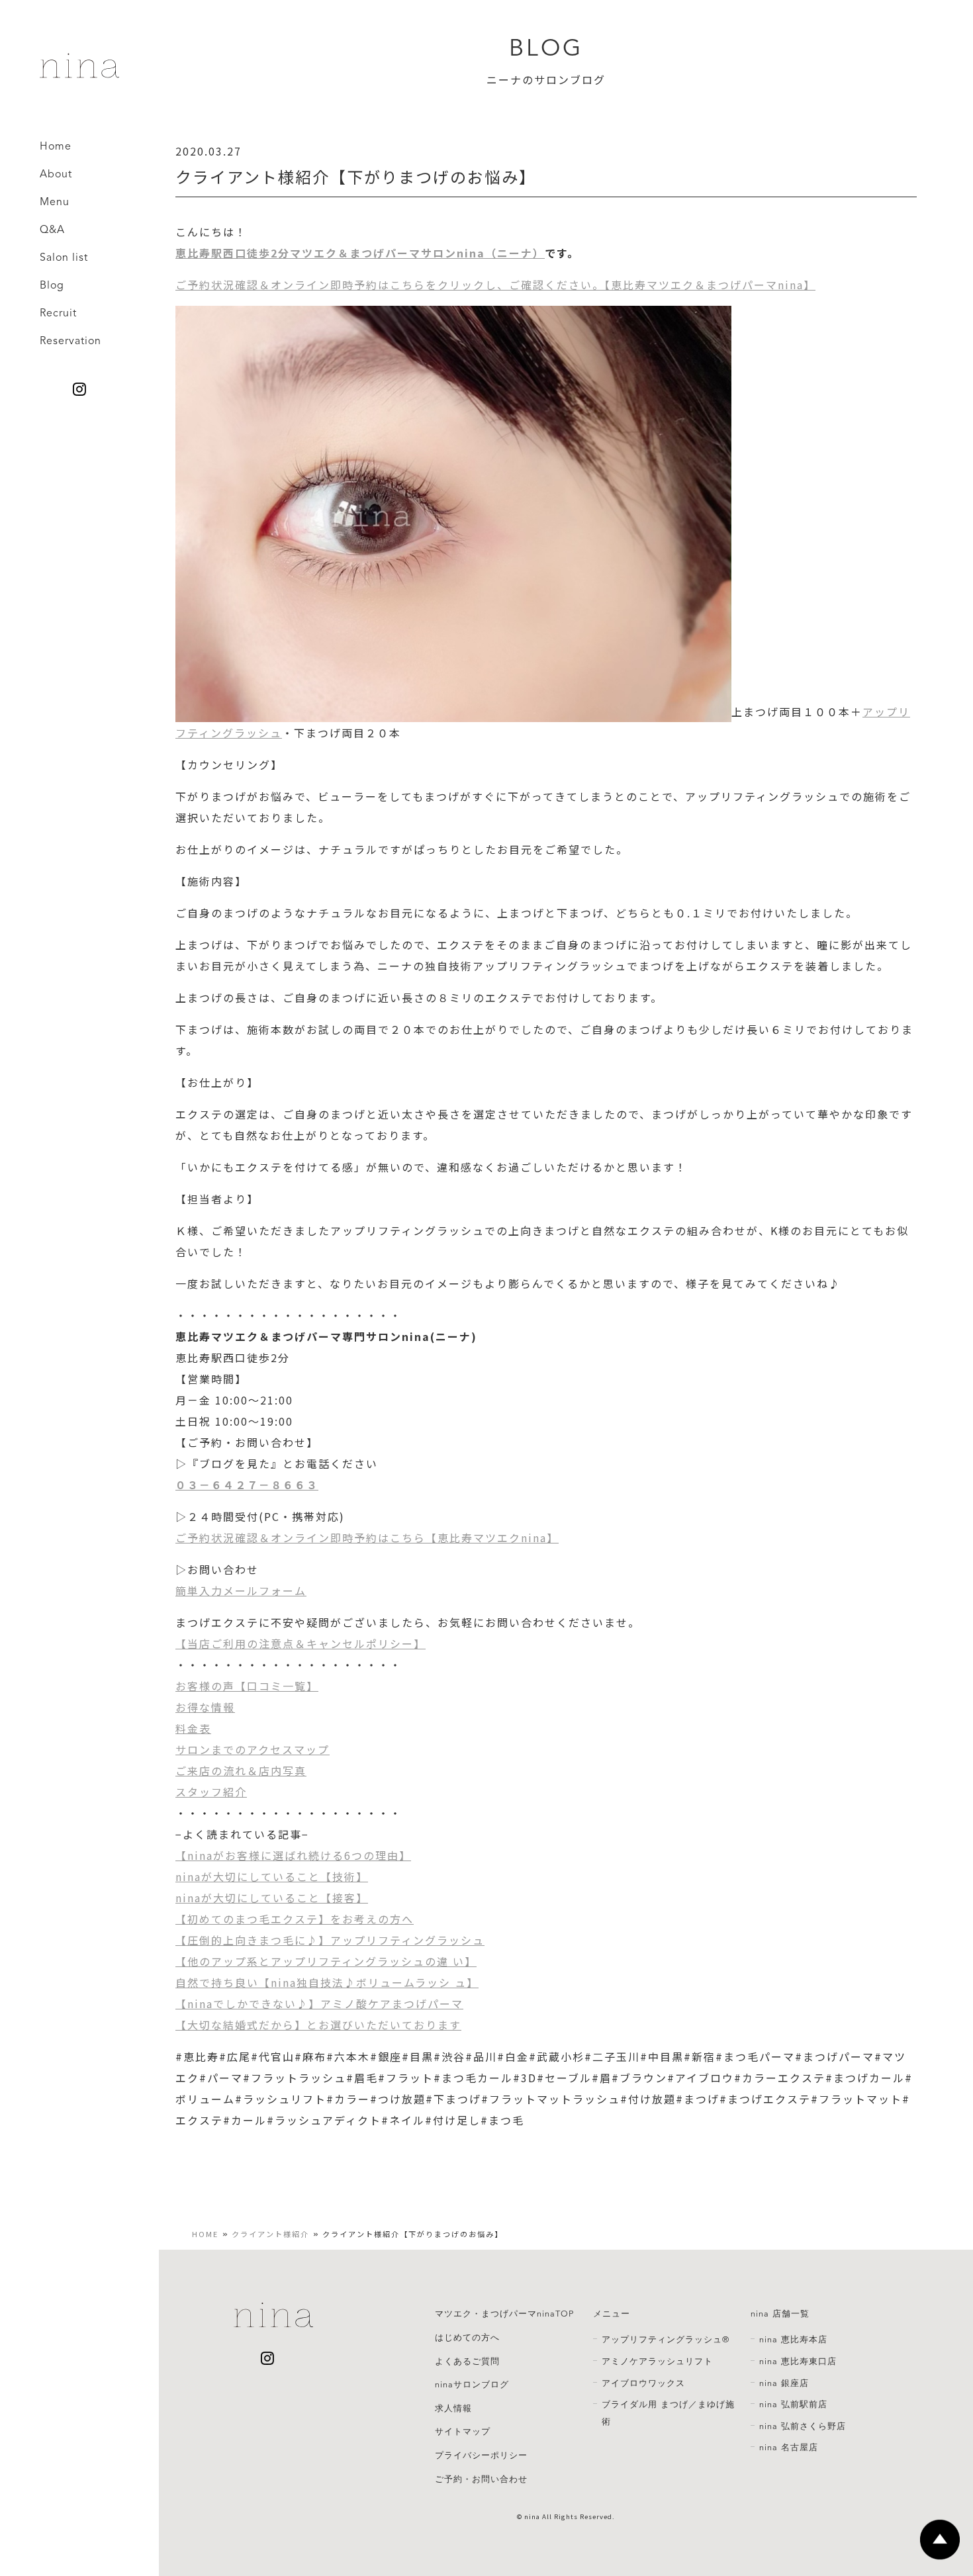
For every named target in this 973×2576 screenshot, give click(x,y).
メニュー (612, 2314)
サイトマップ (463, 2432)
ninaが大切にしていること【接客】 (272, 1898)
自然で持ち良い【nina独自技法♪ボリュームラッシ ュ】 (327, 1982)
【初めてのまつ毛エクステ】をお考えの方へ (295, 1919)
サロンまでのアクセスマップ (253, 1749)
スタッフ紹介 (211, 1792)
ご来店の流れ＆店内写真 (241, 1771)
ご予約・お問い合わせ (481, 2479)
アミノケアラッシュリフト (657, 2362)
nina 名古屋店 (789, 2448)
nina (532, 2516)
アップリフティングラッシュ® (666, 2340)
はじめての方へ (467, 2338)
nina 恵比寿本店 (793, 2340)
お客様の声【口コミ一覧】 (247, 1686)
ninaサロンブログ (472, 2385)
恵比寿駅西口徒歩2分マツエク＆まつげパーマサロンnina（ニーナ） (360, 253)
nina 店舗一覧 (780, 2314)
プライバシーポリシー (481, 2456)
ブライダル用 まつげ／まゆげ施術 (668, 2413)
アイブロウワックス (643, 2383)
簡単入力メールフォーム (241, 1590)
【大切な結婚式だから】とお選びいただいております (318, 2025)
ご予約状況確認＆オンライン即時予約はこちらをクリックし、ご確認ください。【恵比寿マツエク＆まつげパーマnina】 (495, 285)
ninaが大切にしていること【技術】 (272, 1876)
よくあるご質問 (467, 2362)
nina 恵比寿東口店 (798, 2362)
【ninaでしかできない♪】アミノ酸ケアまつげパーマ (319, 2003)
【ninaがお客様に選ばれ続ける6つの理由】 (293, 1855)
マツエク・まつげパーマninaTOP (504, 2314)
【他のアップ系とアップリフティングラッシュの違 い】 (326, 1961)
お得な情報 (205, 1707)
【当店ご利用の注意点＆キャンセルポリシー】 (301, 1643)
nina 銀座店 (784, 2383)
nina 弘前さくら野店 (803, 2426)
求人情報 (453, 2409)
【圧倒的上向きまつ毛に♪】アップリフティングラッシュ (330, 1940)
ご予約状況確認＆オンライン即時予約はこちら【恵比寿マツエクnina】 (367, 1538)
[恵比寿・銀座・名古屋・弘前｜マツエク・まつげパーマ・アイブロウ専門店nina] (79, 73)
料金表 (193, 1728)
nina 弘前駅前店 (793, 2405)
